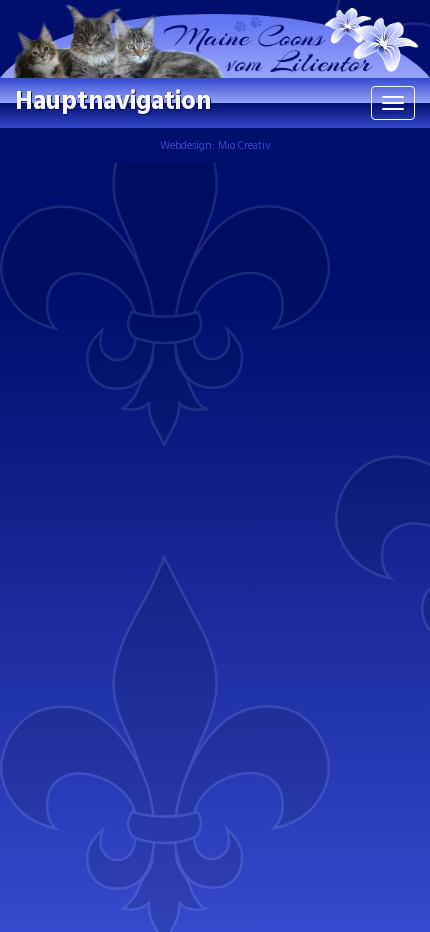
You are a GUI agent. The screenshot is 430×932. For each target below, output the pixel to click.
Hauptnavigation (113, 102)
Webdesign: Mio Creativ (215, 146)
